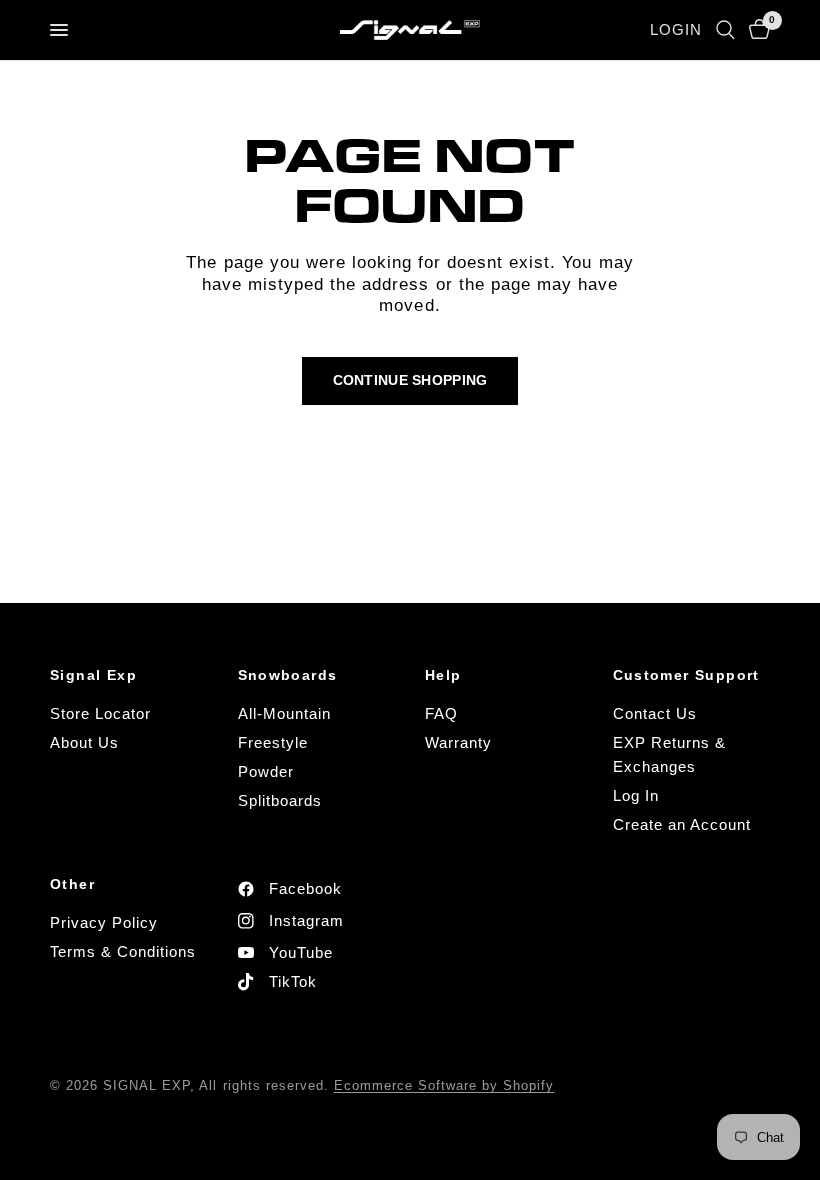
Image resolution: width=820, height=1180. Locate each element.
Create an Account (682, 824)
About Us (84, 742)
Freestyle (273, 742)
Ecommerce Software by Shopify (444, 1085)
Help (443, 675)
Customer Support (686, 675)
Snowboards (288, 675)
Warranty (458, 742)
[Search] (725, 30)
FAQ (441, 713)
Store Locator (100, 713)
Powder (266, 771)
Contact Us (655, 713)
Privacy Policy (104, 922)
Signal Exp (93, 675)
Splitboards (280, 800)
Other (72, 884)
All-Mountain (284, 713)
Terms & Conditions (123, 951)
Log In (636, 795)
